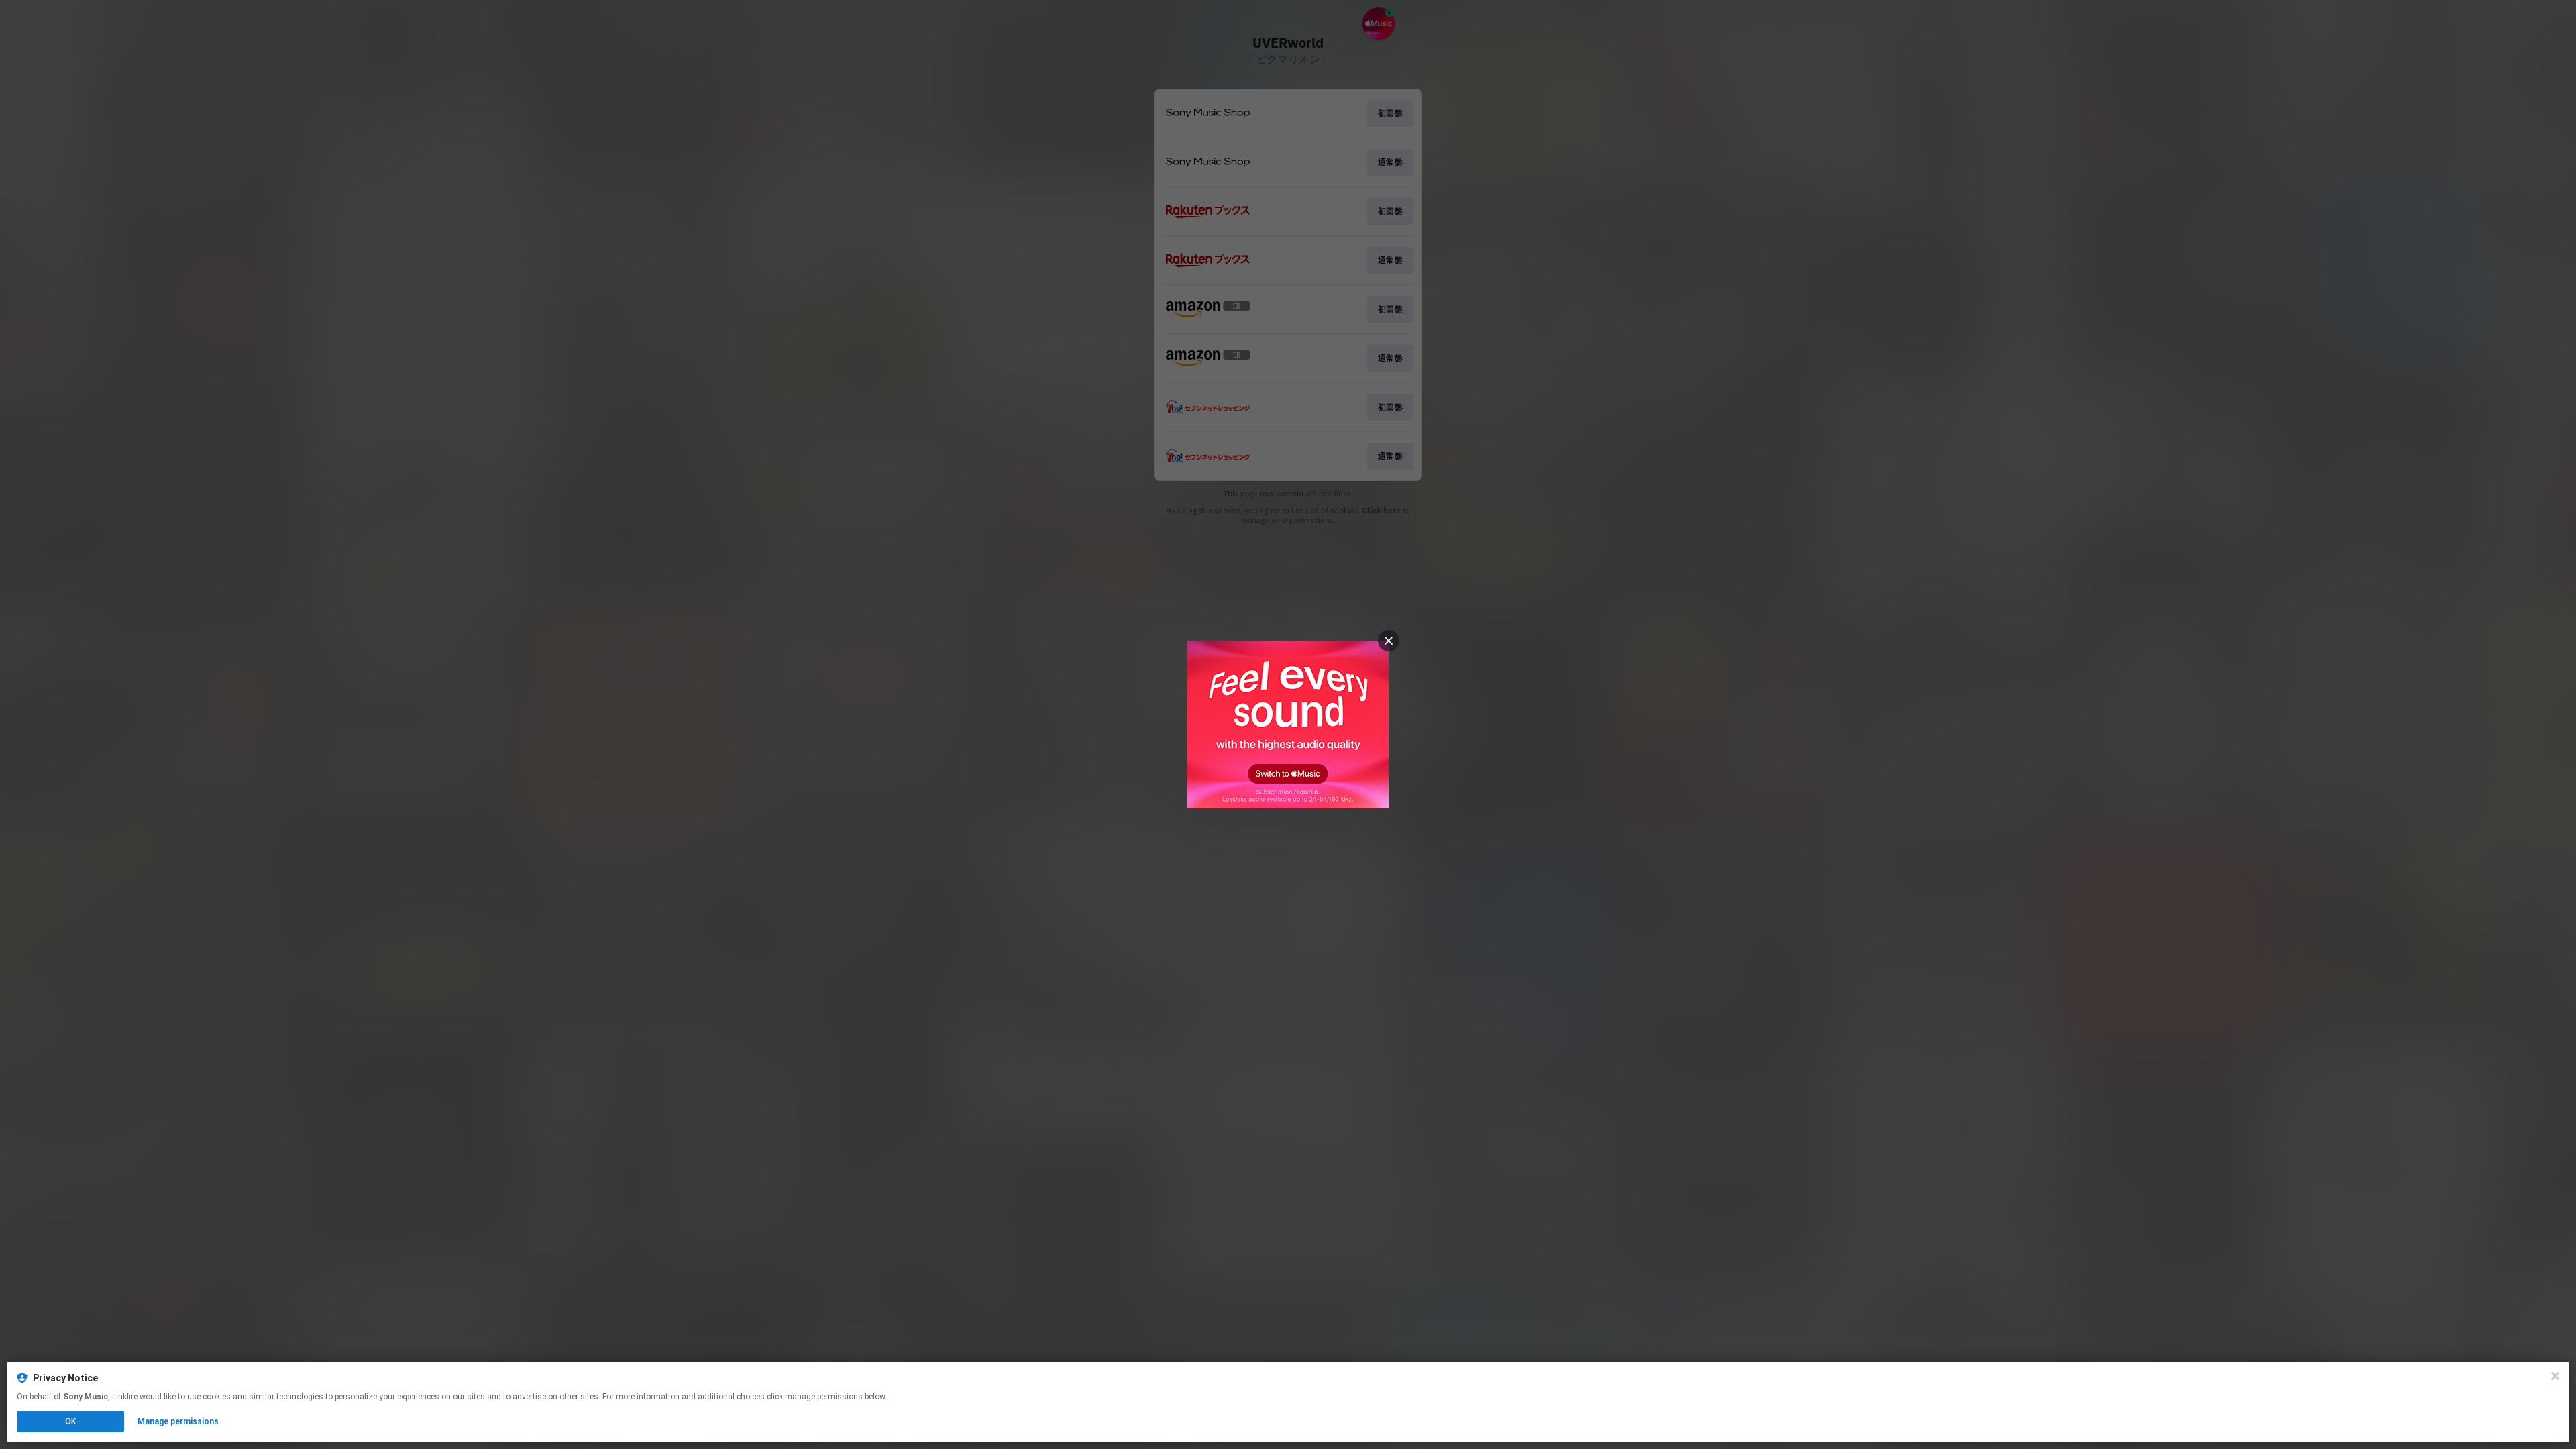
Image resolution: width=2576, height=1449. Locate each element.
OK (70, 1421)
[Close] (2555, 1376)
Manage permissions (178, 1421)
